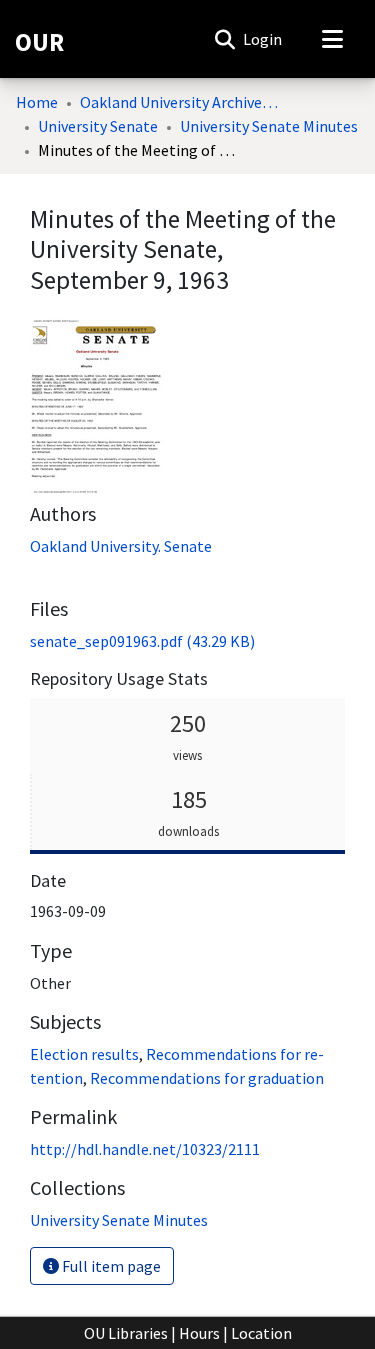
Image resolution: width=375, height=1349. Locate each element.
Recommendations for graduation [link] (207, 1078)
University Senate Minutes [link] (269, 126)
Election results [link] (84, 1054)
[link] (142, 641)
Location (261, 1333)
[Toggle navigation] (332, 39)
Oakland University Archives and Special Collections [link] (180, 102)
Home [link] (37, 102)
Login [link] (263, 39)
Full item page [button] (110, 1266)
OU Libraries (126, 1333)
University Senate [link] (98, 126)
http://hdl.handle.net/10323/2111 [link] (145, 1149)
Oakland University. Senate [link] (121, 546)
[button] (224, 39)
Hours (199, 1333)
